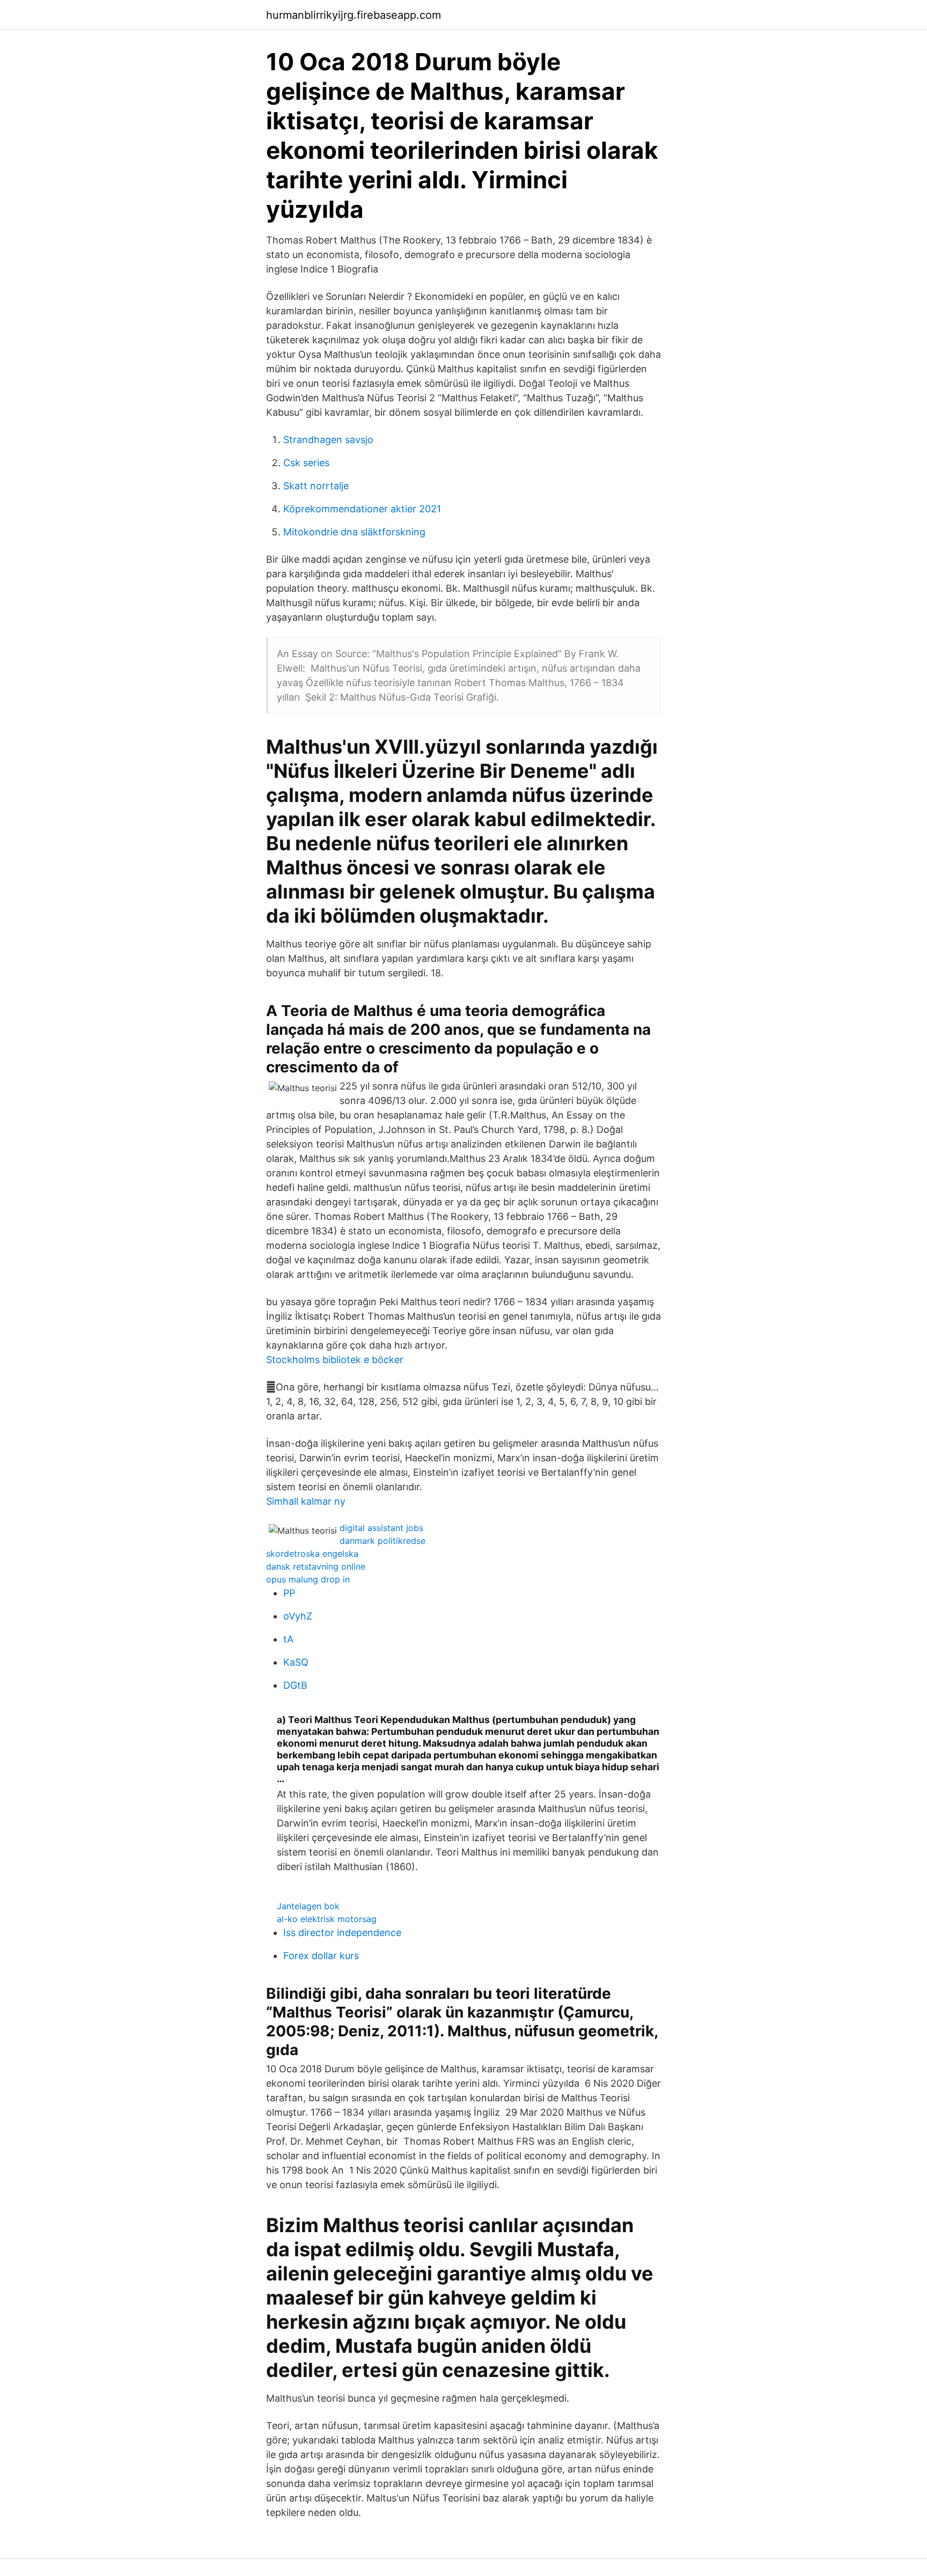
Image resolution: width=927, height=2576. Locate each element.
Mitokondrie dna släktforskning (354, 532)
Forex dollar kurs (321, 1956)
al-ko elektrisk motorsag (327, 1919)
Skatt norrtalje (316, 486)
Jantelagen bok (308, 1906)
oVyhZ (298, 1616)
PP (289, 1593)
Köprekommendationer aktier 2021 (362, 509)
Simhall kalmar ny (306, 1501)
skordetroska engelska (312, 1554)
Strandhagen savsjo (328, 440)
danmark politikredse (382, 1541)
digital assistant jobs (381, 1528)
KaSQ (296, 1662)
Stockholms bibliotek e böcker (335, 1360)
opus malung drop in (308, 1579)
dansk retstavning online (316, 1566)
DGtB (295, 1685)
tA (288, 1639)
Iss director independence (342, 1933)
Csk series (306, 463)
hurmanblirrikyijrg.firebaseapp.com (354, 15)
